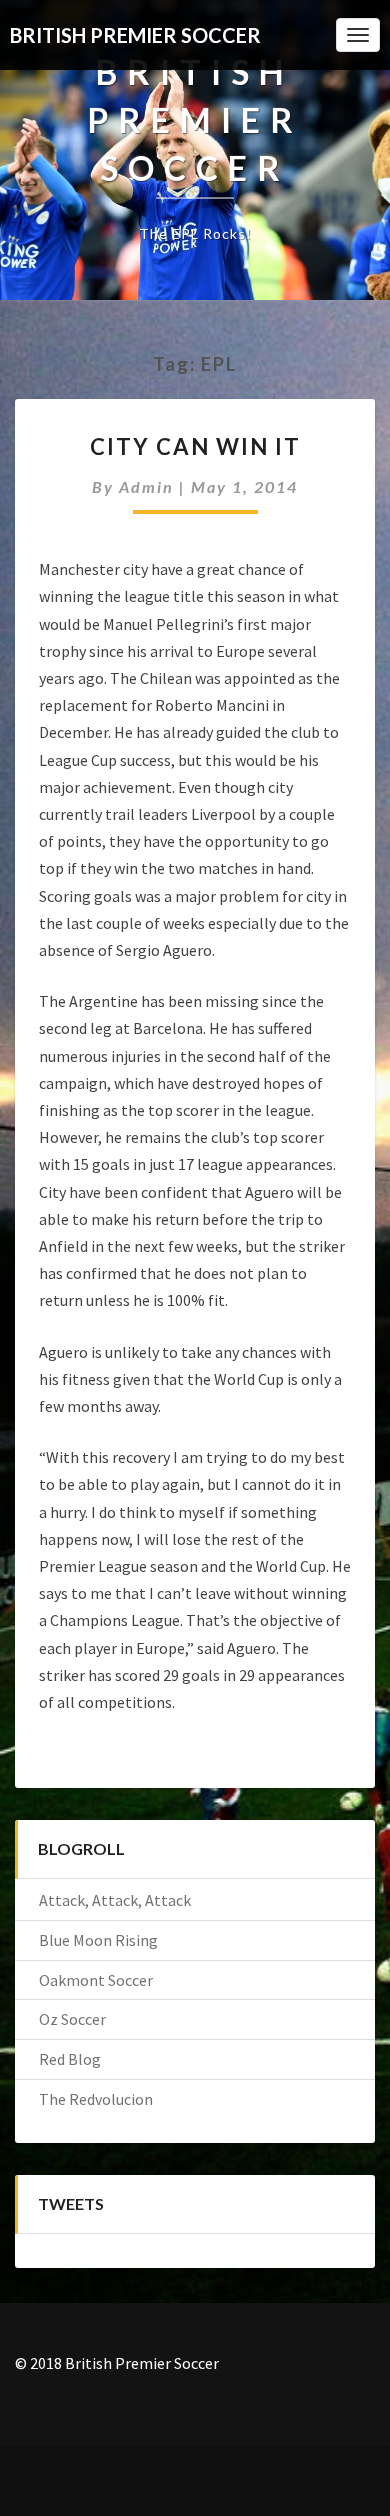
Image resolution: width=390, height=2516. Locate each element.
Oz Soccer (72, 2019)
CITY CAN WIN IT (195, 446)
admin (146, 486)
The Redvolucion (96, 2099)
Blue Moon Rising (98, 1940)
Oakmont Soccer (96, 1980)
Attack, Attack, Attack (115, 1900)
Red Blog (70, 2059)
